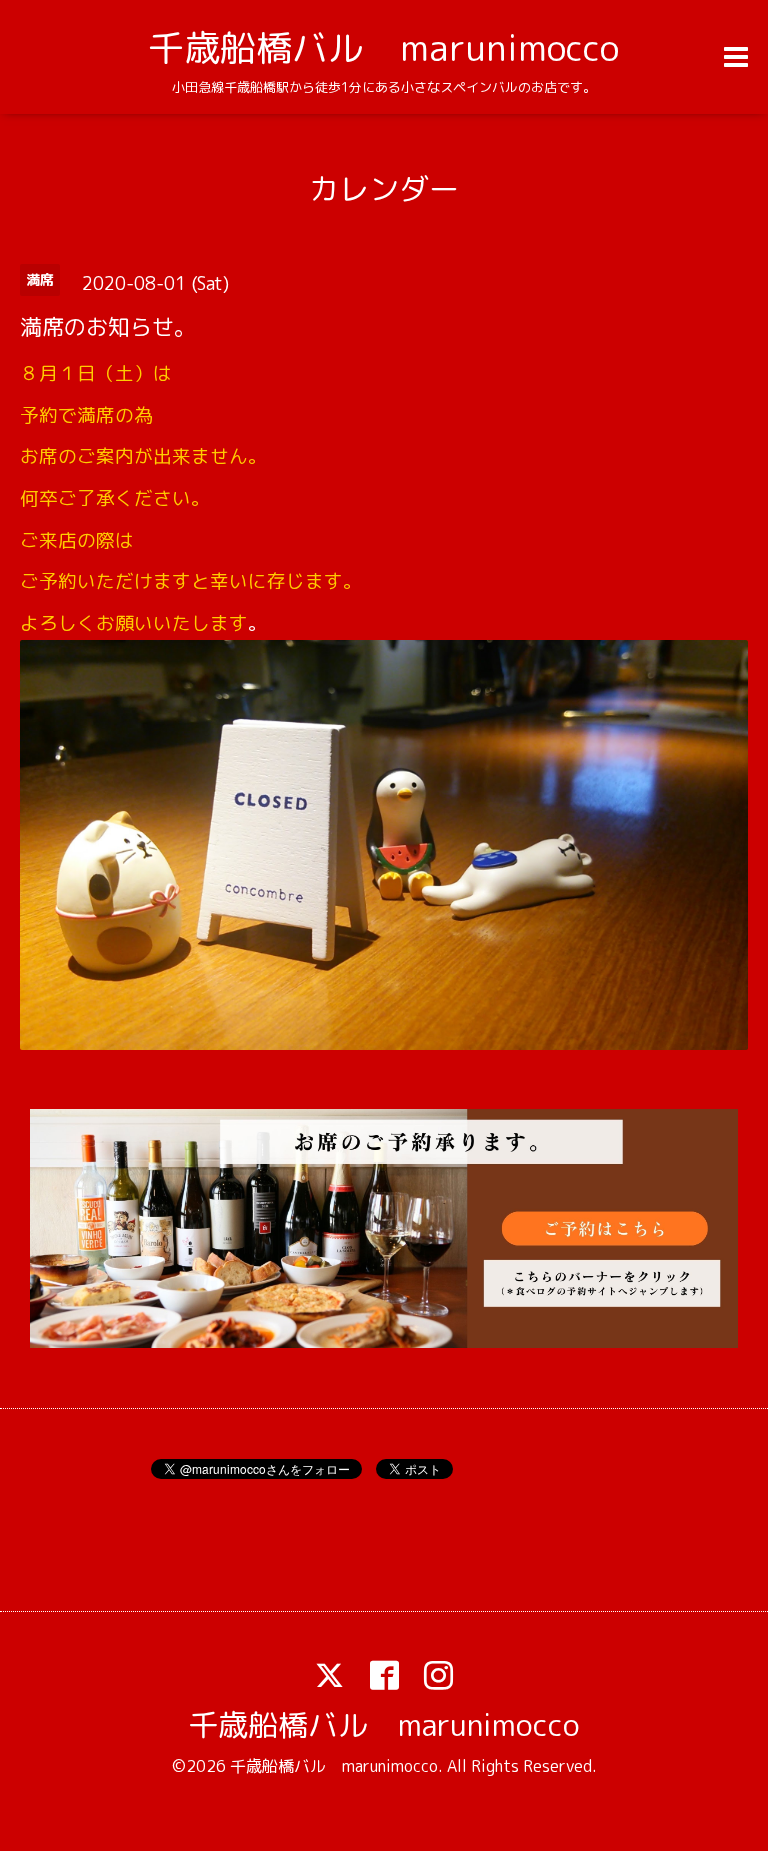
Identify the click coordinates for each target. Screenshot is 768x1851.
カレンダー (384, 189)
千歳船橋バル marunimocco (383, 47)
